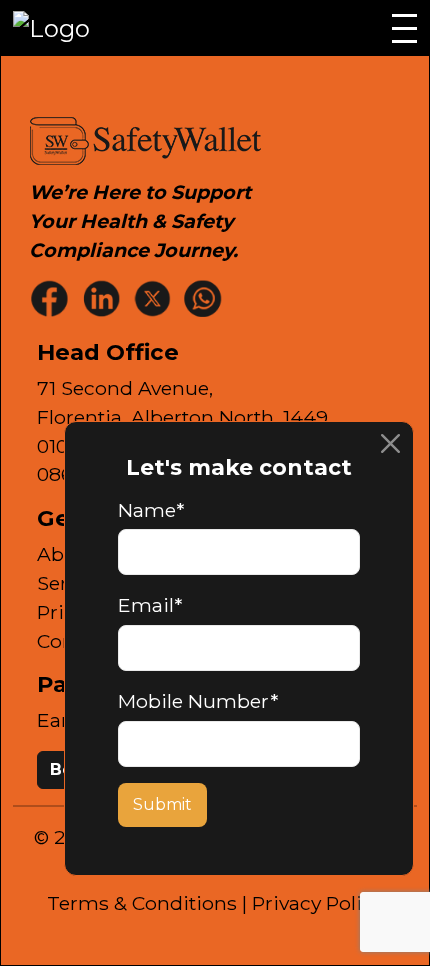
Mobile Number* (198, 701)
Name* (151, 510)
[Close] (390, 444)
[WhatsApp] (205, 297)
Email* (150, 605)
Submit (162, 804)
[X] (154, 297)
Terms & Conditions (142, 903)
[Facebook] (52, 297)
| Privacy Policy (312, 903)
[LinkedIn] (103, 297)
